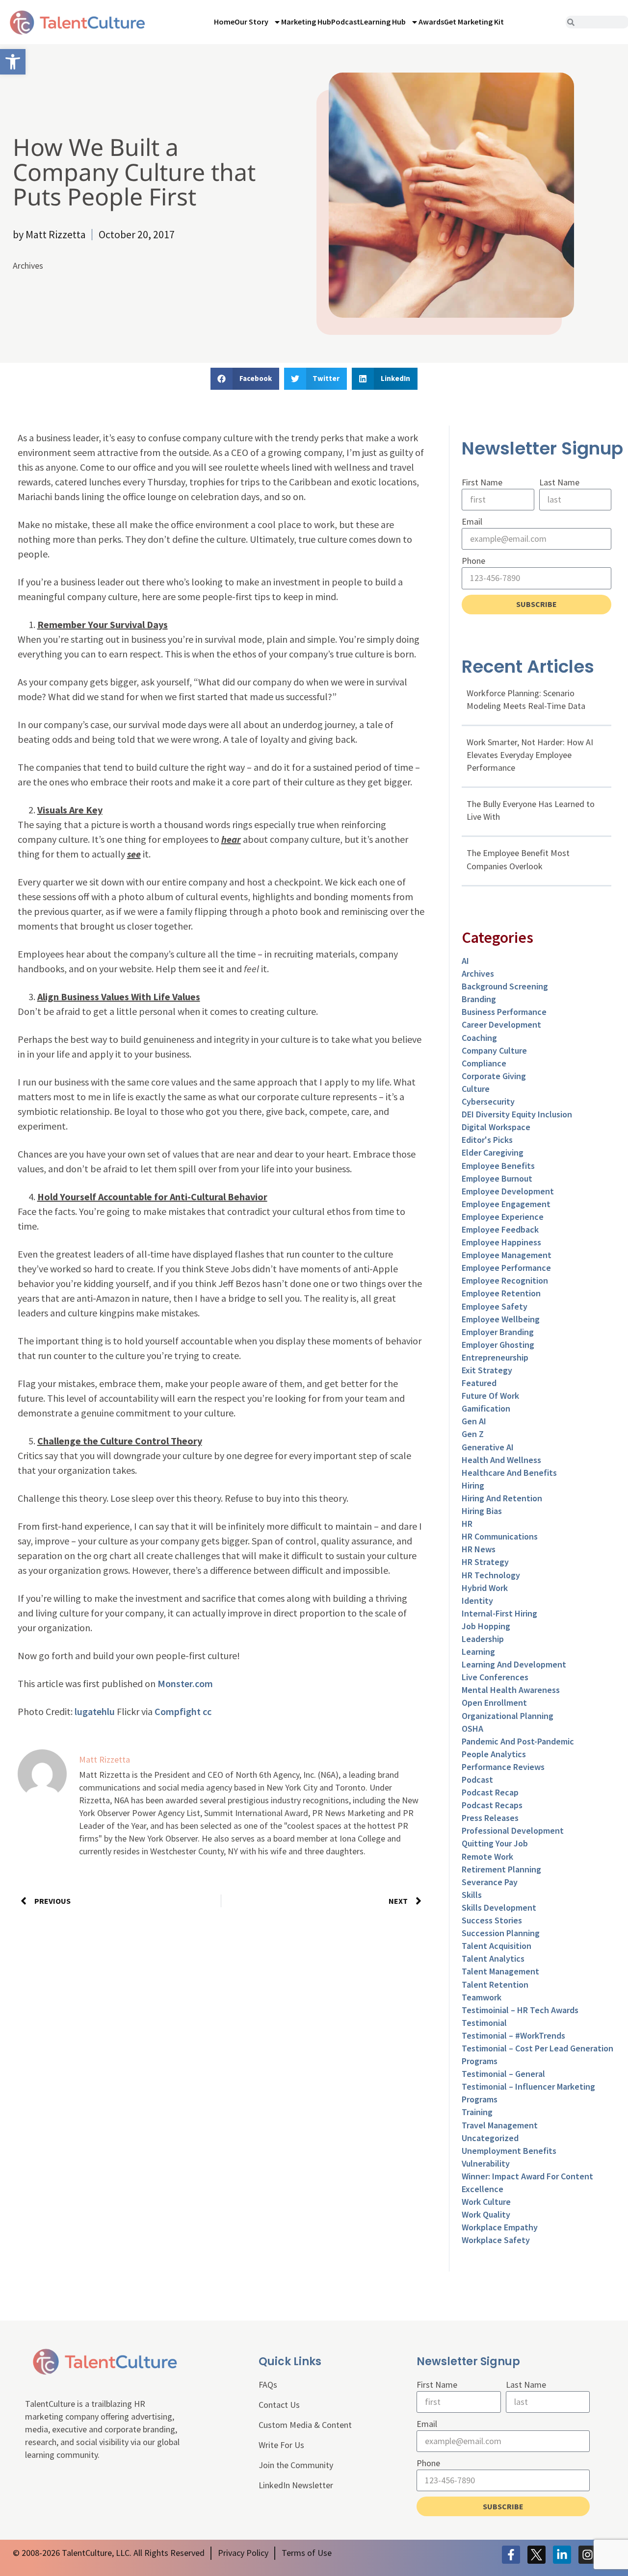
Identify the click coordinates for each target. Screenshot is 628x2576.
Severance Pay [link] (490, 1882)
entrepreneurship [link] (495, 1357)
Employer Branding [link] (498, 1332)
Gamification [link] (486, 1408)
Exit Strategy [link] (487, 1370)
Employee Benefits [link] (498, 1166)
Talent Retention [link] (495, 1984)
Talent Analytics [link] (493, 1958)
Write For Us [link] (281, 2445)
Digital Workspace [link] (496, 1127)
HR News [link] (479, 1549)
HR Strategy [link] (485, 1562)
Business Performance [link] (504, 1012)
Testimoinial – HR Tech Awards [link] (520, 2010)
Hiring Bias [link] (482, 1511)
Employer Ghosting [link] (498, 1345)
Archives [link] (28, 265)
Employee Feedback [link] (500, 1229)
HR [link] (467, 1524)
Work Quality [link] (486, 2214)
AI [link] (465, 961)
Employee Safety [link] (495, 1306)
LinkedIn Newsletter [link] (296, 2485)
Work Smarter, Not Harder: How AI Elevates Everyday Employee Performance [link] (530, 755)
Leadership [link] (483, 1639)
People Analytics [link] (494, 1754)
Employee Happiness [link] (501, 1242)
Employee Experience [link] (503, 1217)
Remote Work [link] (487, 1856)
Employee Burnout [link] (497, 1178)
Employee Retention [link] (501, 1293)
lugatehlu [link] (95, 1711)
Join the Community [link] (296, 2465)
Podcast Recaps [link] (492, 1805)
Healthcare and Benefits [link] (509, 1473)
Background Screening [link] (505, 986)
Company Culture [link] (494, 1050)
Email (472, 521)
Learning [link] (478, 1652)
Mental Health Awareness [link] (511, 1690)
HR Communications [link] (500, 1536)
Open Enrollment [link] (494, 1703)
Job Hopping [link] (486, 1626)
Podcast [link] (346, 22)
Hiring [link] (473, 1485)
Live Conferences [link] (495, 1677)
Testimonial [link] (484, 2023)
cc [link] (207, 1711)
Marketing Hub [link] (306, 22)
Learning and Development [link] (514, 1664)
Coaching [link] (479, 1038)
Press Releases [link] (490, 1818)
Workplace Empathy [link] (500, 2227)
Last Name (559, 482)
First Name (482, 482)
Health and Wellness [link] (501, 1460)
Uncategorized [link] (490, 2138)
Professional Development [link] (513, 1831)
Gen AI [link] (474, 1421)
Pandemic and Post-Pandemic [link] (518, 1741)
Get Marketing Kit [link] (474, 22)
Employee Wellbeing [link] (501, 1319)
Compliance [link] (484, 1063)
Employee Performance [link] (506, 1268)
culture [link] (476, 1089)
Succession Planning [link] (501, 1933)
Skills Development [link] (499, 1907)
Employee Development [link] (508, 1191)
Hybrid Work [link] (485, 1588)
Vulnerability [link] (486, 2163)
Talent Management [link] (500, 1971)
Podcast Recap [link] (490, 1792)
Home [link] (224, 22)
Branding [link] (479, 999)
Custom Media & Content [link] (305, 2425)
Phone (473, 561)
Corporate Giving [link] (494, 1076)
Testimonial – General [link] (503, 2074)
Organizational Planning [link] (508, 1716)
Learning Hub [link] (383, 22)
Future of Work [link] (490, 1396)
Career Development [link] (501, 1024)
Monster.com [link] (185, 1683)
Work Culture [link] (486, 2202)
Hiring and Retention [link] (502, 1498)
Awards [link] (431, 22)
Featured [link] (479, 1383)
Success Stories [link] (492, 1920)
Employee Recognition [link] (505, 1280)
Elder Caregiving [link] (493, 1152)
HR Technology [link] (491, 1575)
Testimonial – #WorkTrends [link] (513, 2035)
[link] (13, 62)
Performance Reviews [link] (503, 1767)
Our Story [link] (251, 22)
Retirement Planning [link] (501, 1869)
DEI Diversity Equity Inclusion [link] (517, 1114)
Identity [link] (477, 1601)
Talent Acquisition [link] (497, 1946)
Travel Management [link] (500, 2125)
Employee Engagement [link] (506, 1204)
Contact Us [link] (279, 2405)
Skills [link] (472, 1895)
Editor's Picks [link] (487, 1140)
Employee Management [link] (507, 1255)
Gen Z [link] (473, 1434)
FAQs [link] (268, 2385)
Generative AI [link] (488, 1447)
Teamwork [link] (482, 1997)
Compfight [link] (178, 1711)
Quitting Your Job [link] (495, 1843)
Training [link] (477, 2112)
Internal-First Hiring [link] (499, 1613)
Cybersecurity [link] (488, 1101)
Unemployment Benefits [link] (509, 2151)
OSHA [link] (472, 1729)
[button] (245, 379)
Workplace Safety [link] (496, 2240)
